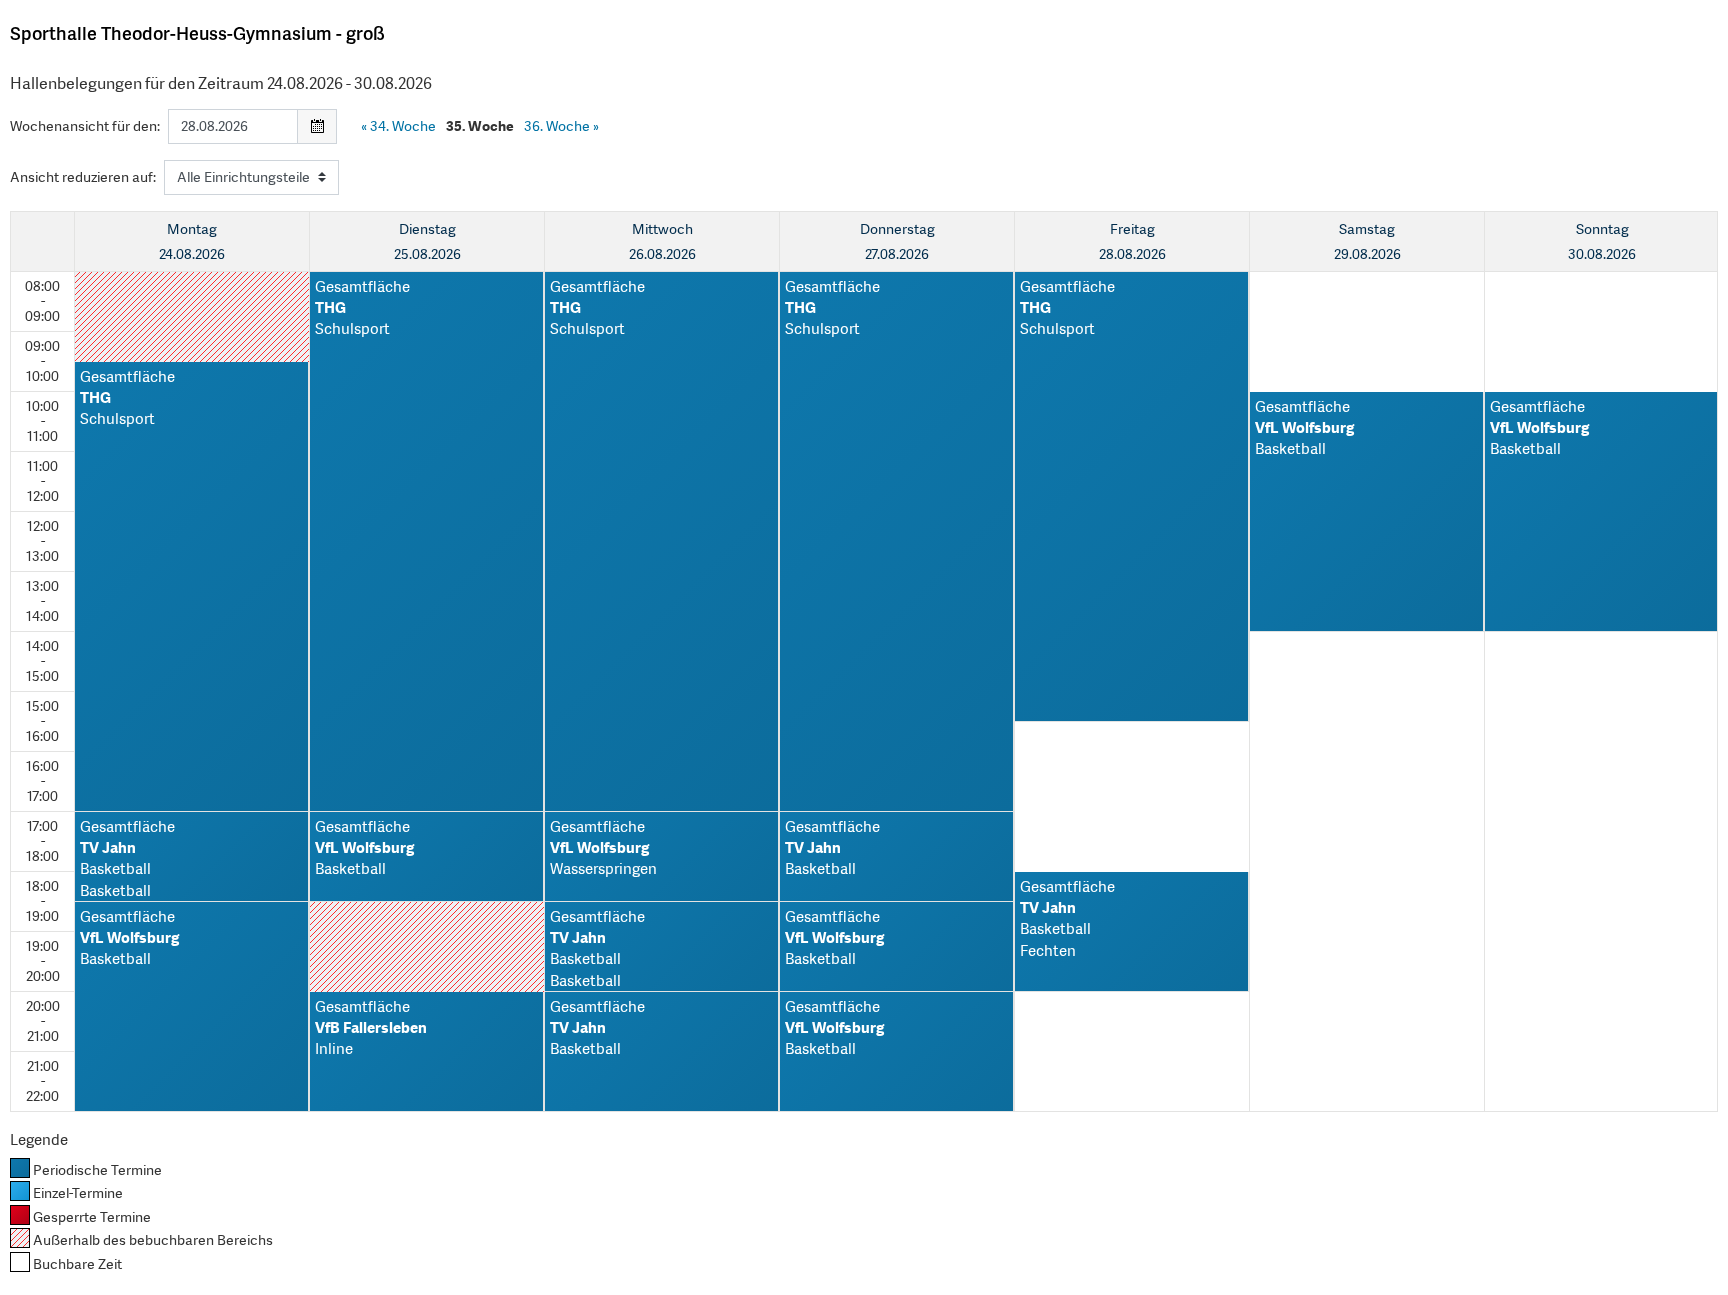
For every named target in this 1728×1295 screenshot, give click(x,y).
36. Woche (561, 126)
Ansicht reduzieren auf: (83, 177)
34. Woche (398, 126)
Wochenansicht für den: (85, 126)
